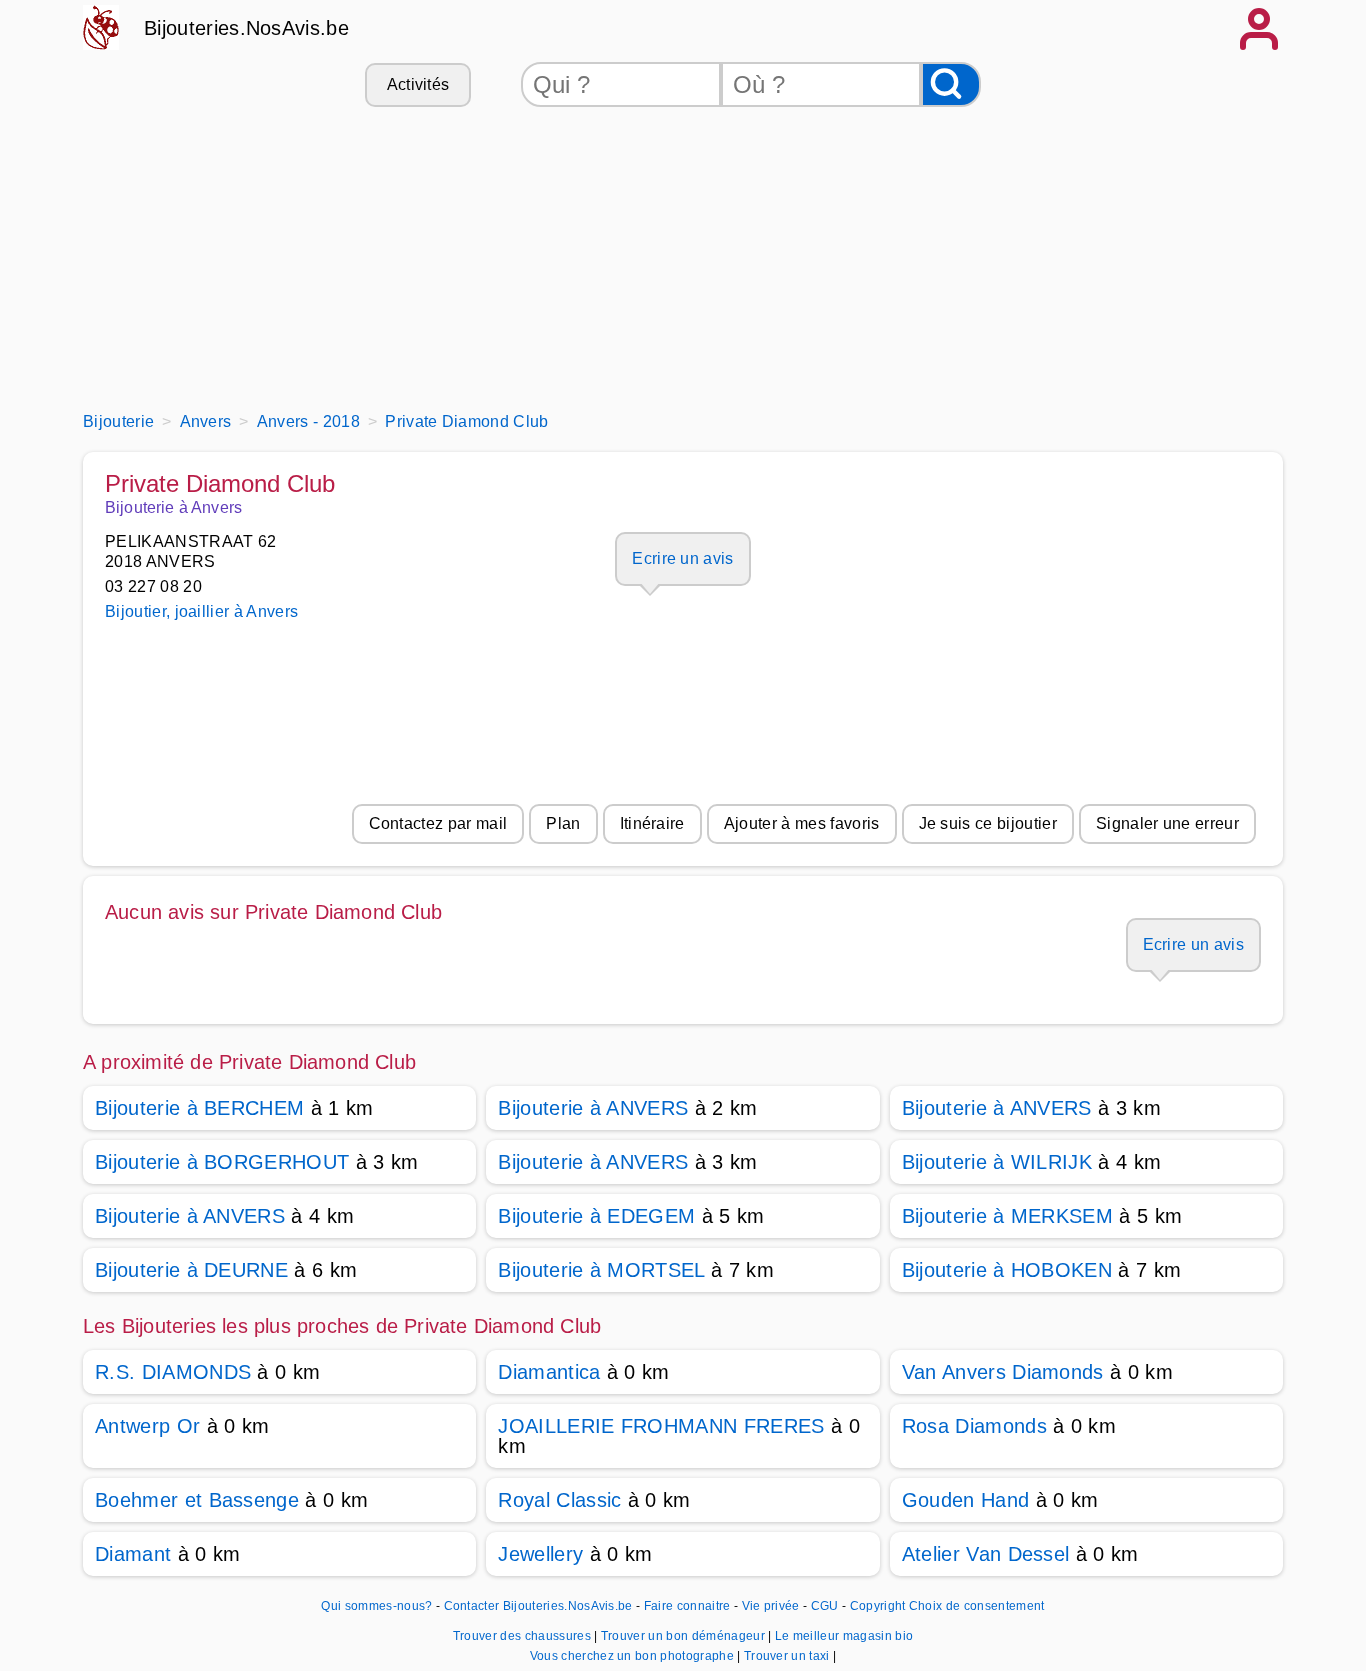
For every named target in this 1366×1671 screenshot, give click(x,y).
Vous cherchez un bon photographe (634, 1656)
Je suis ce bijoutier (988, 823)
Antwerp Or (147, 1426)
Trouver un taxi (788, 1656)
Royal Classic (559, 1500)
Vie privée (771, 1606)
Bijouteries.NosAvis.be (246, 28)
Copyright (878, 1606)
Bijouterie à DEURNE (191, 1270)
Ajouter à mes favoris (802, 823)
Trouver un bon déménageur (684, 1636)
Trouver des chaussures (523, 1636)
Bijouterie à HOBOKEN (1007, 1270)
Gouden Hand (966, 1500)
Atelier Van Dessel (986, 1554)
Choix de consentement (977, 1606)
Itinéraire (652, 823)
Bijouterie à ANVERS (593, 1108)
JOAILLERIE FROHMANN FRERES (661, 1426)
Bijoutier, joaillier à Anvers (201, 611)
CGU (825, 1606)
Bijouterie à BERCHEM (199, 1108)
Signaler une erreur (1167, 823)
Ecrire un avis (682, 558)
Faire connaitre (687, 1606)
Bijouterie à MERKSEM (1007, 1216)
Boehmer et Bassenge (197, 1500)
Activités (418, 84)
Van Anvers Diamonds (1003, 1372)
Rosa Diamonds (974, 1426)
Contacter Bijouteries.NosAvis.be (538, 1606)
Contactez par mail (438, 823)
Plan (563, 823)
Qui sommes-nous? (376, 1606)
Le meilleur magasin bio (844, 1636)
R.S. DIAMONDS (173, 1372)
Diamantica (549, 1372)
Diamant (133, 1554)
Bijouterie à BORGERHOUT (222, 1162)
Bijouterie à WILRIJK (997, 1162)
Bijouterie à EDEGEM (596, 1216)
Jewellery (540, 1554)
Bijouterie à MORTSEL (601, 1270)
